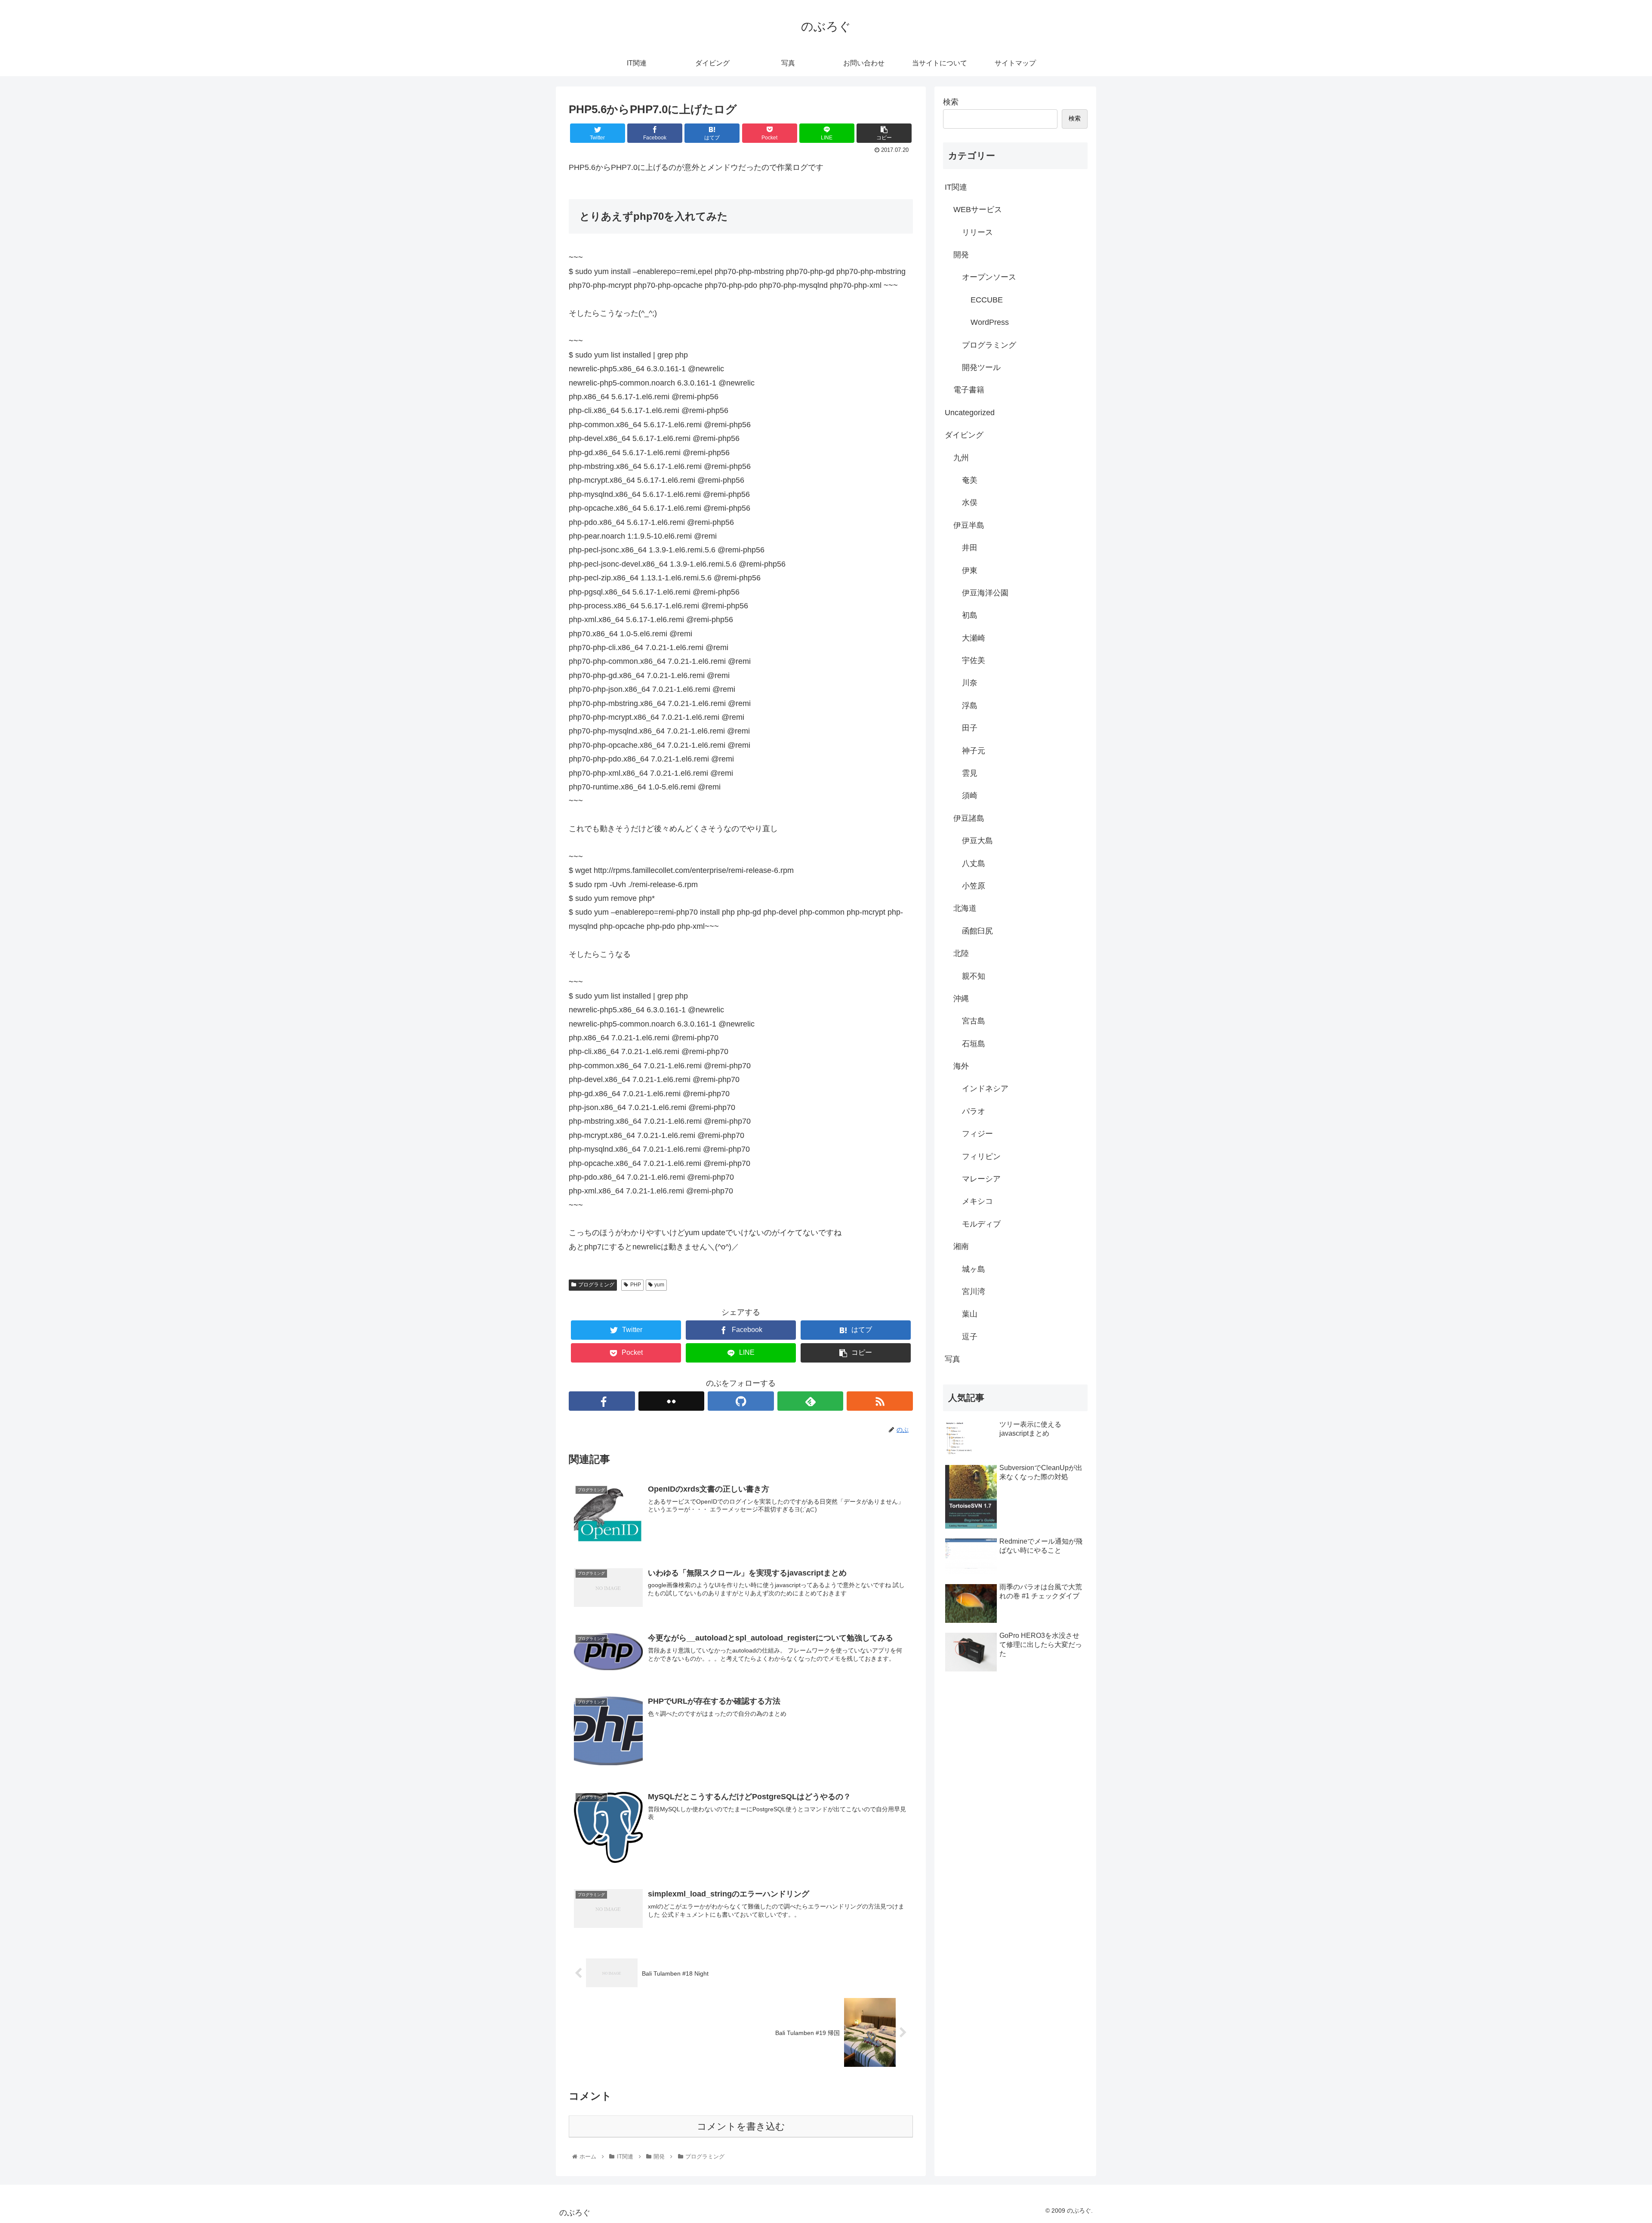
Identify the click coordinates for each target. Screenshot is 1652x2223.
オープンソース (989, 277)
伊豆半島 (969, 525)
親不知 (974, 976)
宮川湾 (974, 1292)
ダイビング (964, 435)
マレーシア (981, 1179)
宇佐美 (974, 660)
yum (659, 1285)
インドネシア (985, 1088)
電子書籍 (969, 390)
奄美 (970, 480)
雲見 (970, 773)
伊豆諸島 (969, 818)
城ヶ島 (974, 1269)
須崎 (970, 795)
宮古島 (974, 1021)
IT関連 (956, 187)
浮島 (970, 706)
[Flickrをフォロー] (672, 1401)
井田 (970, 548)
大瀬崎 (974, 638)
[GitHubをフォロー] (741, 1401)
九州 (961, 458)
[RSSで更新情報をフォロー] (880, 1401)
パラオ (974, 1111)
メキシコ (977, 1201)
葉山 (970, 1314)
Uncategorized (970, 413)
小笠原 (974, 886)
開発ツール (981, 367)
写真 (952, 1359)
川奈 (970, 683)
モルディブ (981, 1224)
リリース (977, 232)
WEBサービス (978, 210)
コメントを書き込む (741, 2126)
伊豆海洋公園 (985, 593)
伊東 (970, 570)
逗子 (970, 1337)
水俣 (970, 503)
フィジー (977, 1134)
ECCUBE (987, 300)
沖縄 (961, 999)
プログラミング (596, 1285)
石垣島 (974, 1044)
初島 (970, 615)
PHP (636, 1285)
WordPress (990, 322)
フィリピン (981, 1156)
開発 (961, 255)
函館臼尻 (977, 931)
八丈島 (974, 863)
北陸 (961, 953)
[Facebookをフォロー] (602, 1401)
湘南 (961, 1246)
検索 (951, 102)
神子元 (974, 751)
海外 (961, 1066)
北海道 (965, 908)
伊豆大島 (977, 841)
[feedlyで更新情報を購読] (811, 1401)
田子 (970, 728)
